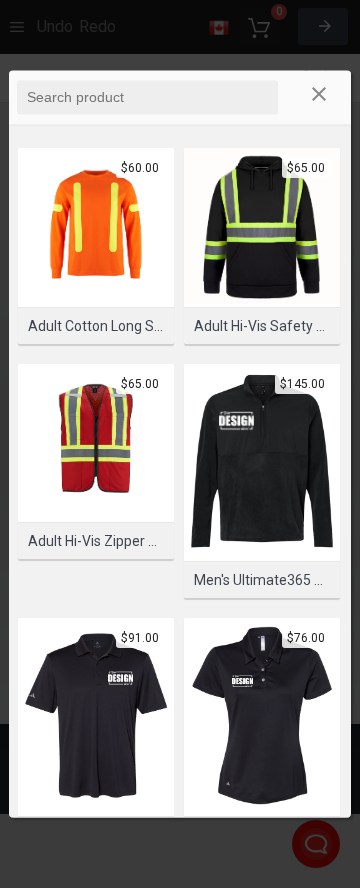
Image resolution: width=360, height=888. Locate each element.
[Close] (319, 97)
